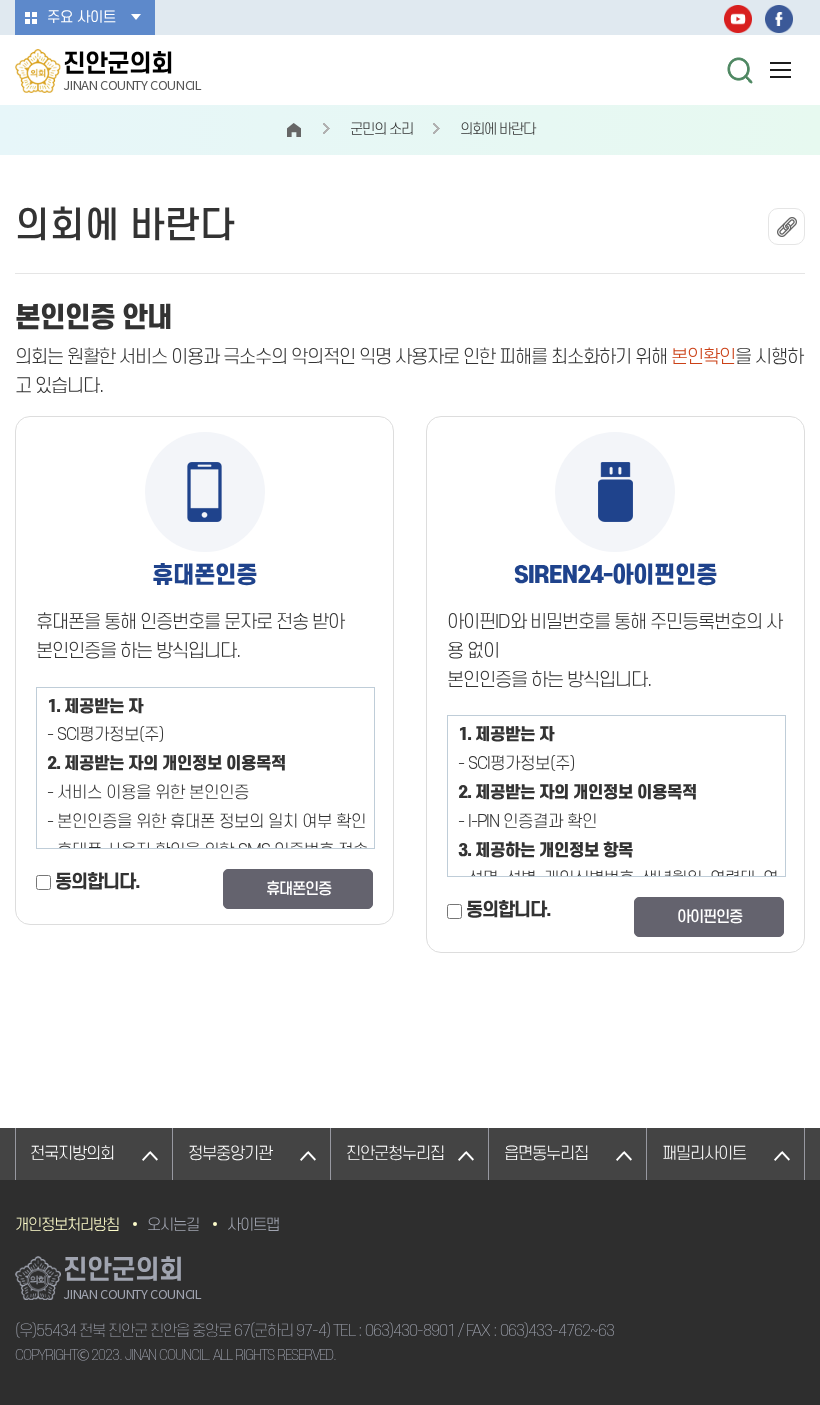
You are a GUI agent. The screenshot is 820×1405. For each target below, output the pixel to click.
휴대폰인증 (298, 889)
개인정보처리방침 (67, 1225)
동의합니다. (97, 882)
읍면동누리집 (546, 1154)
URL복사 (786, 226)
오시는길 (173, 1225)
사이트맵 (253, 1225)
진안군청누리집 (395, 1154)
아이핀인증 (709, 917)
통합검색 (740, 70)
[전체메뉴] (780, 70)
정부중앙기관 (230, 1154)
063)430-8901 (410, 1331)
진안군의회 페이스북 (779, 19)
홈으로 (294, 130)
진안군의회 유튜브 (738, 19)
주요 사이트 (81, 17)
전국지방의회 (72, 1154)
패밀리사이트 (704, 1154)
